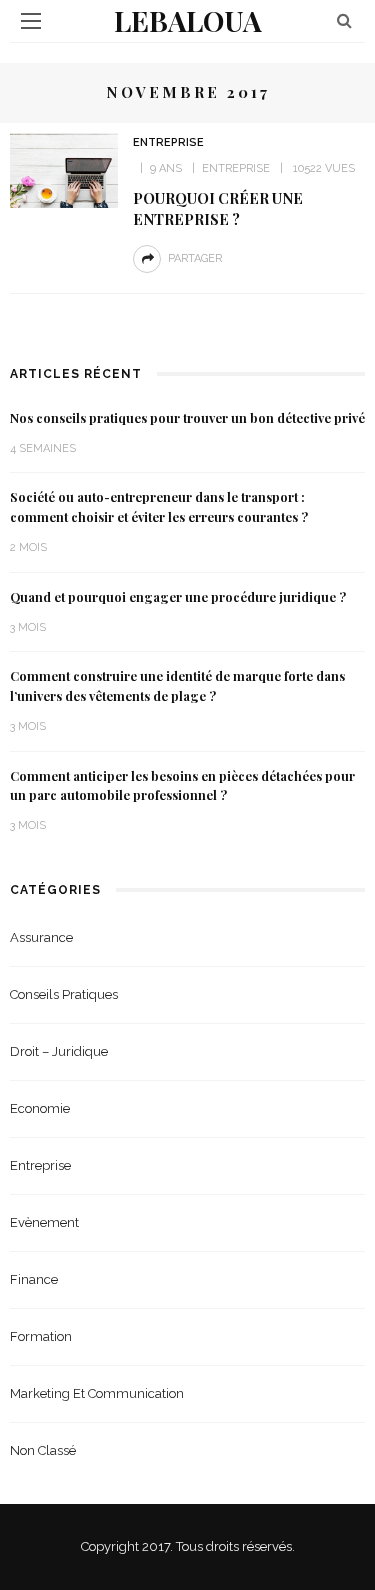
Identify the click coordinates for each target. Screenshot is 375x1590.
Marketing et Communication (97, 1393)
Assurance (41, 937)
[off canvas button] (31, 21)
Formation (41, 1336)
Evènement (44, 1222)
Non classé (43, 1450)
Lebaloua (188, 20)
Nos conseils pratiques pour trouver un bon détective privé (187, 418)
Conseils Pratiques (64, 994)
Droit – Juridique (59, 1051)
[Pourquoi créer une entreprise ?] (64, 169)
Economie (40, 1108)
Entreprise (168, 142)
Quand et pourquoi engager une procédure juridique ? (178, 597)
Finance (34, 1279)
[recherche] (344, 20)
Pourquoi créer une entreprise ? (218, 208)
